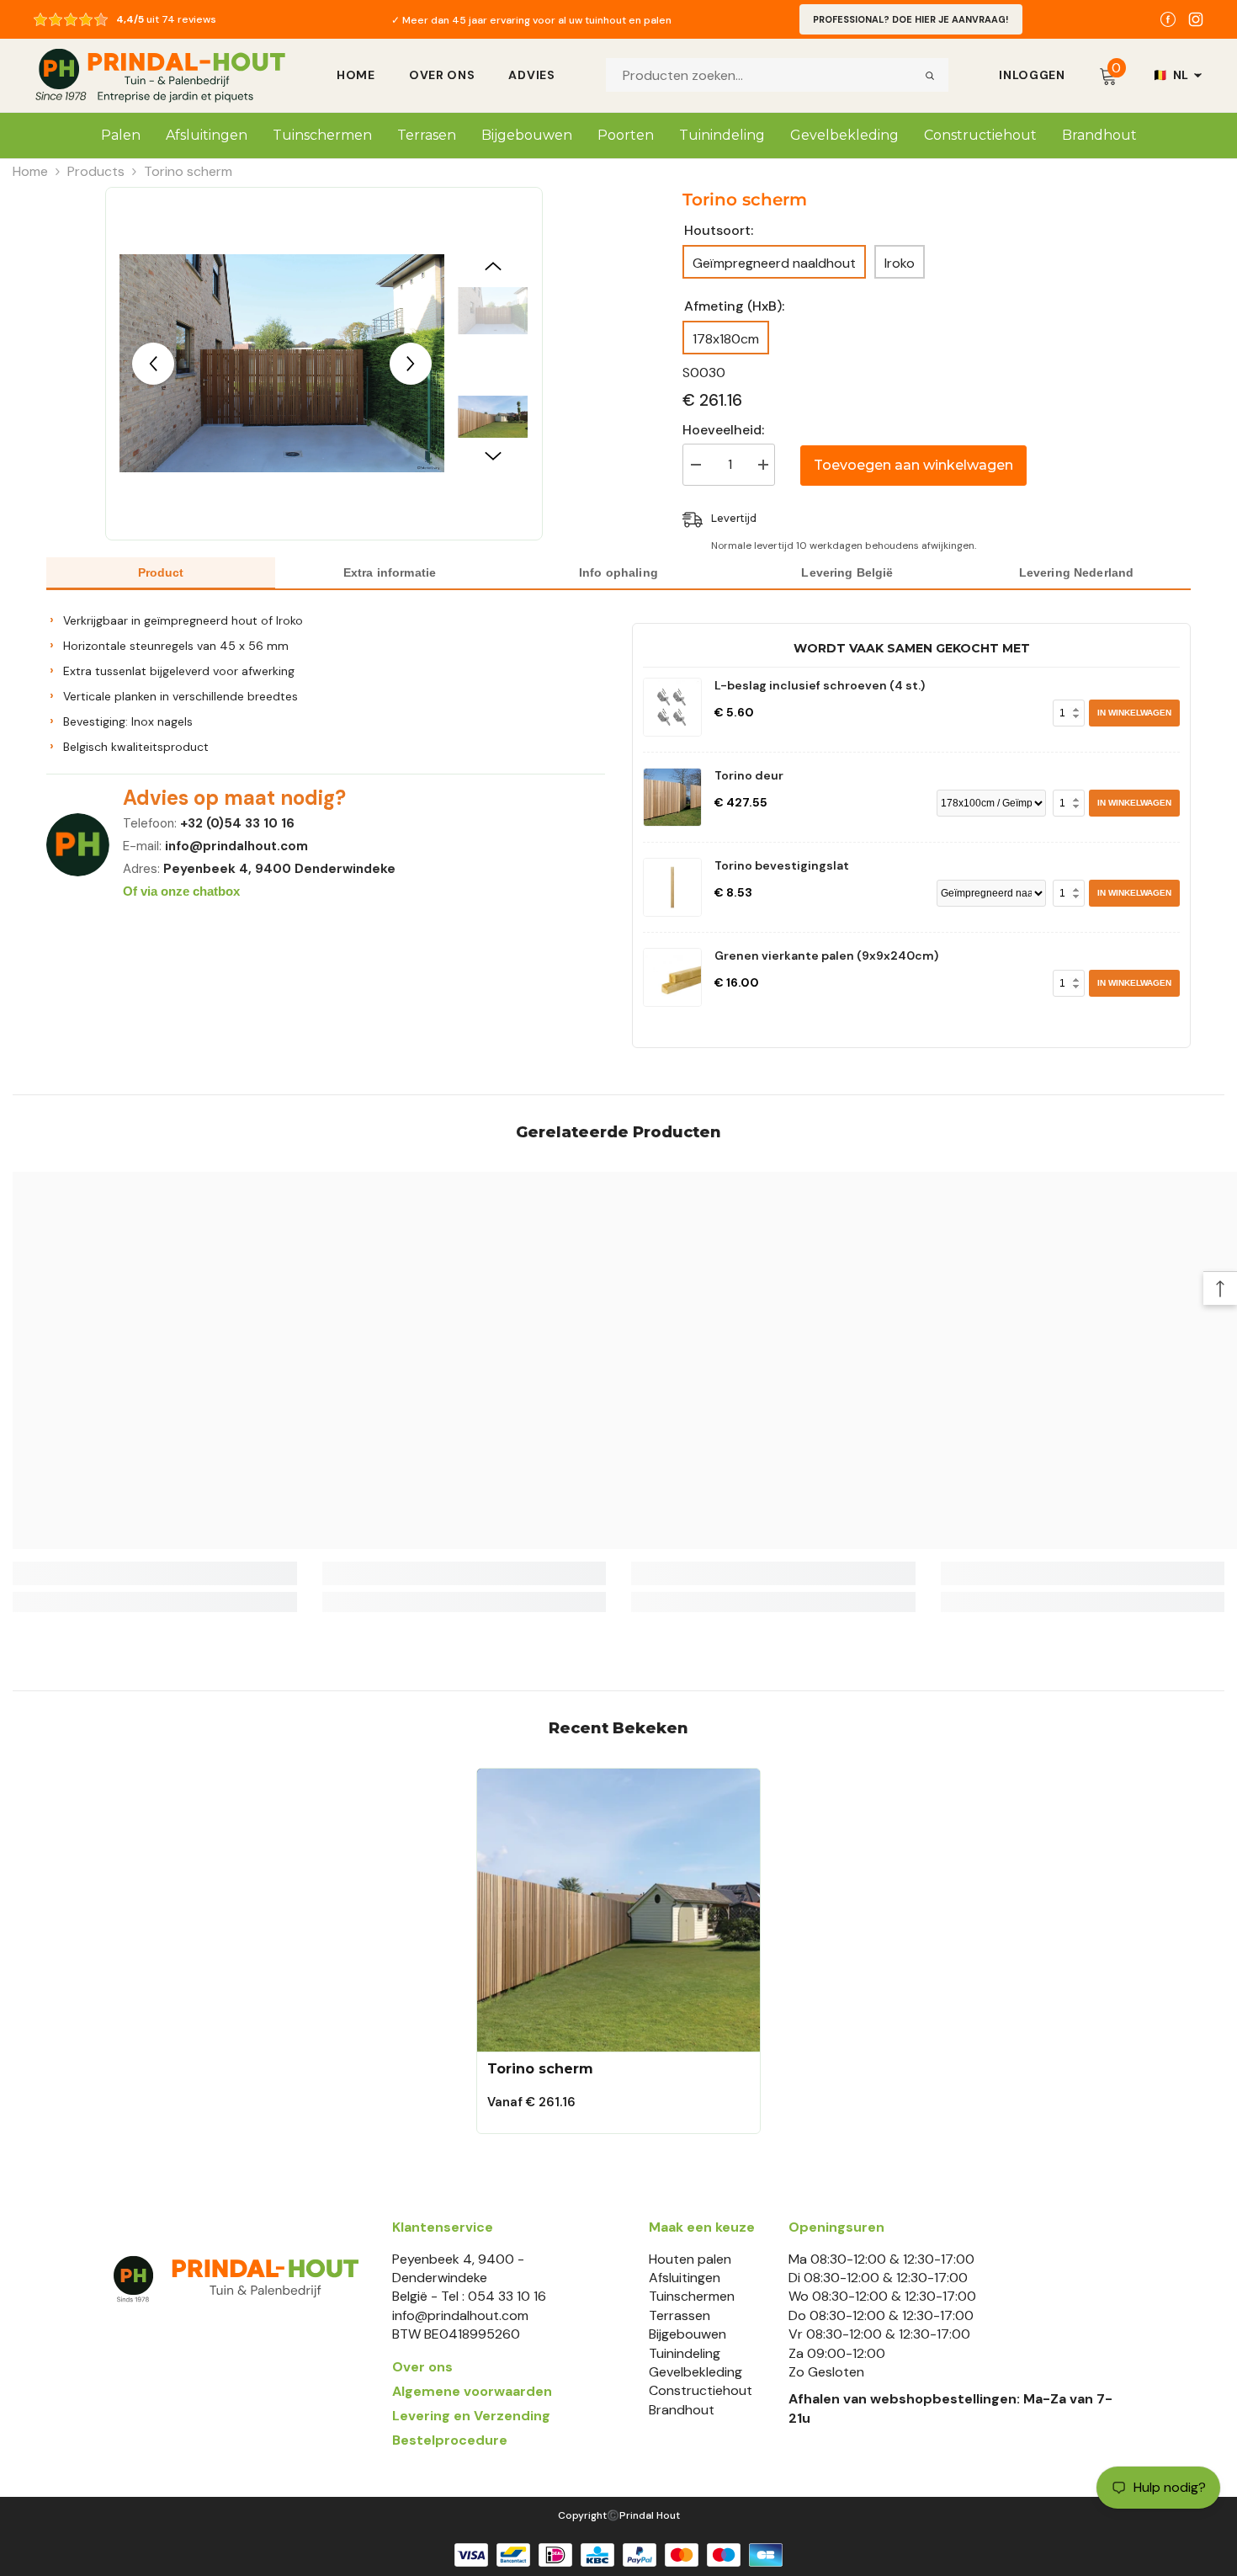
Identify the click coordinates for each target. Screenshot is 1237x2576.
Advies (531, 75)
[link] (155, 1573)
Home (356, 75)
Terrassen (680, 2315)
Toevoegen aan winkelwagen (913, 465)
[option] (531, 19)
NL (1171, 75)
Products (96, 171)
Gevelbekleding (695, 2372)
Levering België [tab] (847, 572)
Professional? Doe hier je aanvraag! (911, 19)
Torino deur (749, 775)
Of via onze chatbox (181, 891)
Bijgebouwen (688, 2334)
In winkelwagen (1134, 713)
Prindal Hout (650, 2515)
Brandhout (682, 2410)
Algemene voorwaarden (472, 2391)
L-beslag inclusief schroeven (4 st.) (820, 685)
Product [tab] (161, 572)
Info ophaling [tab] (618, 572)
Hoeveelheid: (723, 430)
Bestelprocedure (450, 2440)
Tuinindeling (685, 2353)
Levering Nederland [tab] (1077, 572)
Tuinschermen (692, 2296)
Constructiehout (701, 2390)
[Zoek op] (930, 75)
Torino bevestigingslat (782, 865)
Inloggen (1032, 75)
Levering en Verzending (471, 2416)
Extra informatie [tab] (390, 572)
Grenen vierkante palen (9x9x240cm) (826, 955)
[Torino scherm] (618, 1910)
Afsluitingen (685, 2278)
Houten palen (690, 2259)
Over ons (442, 75)
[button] (153, 364)
